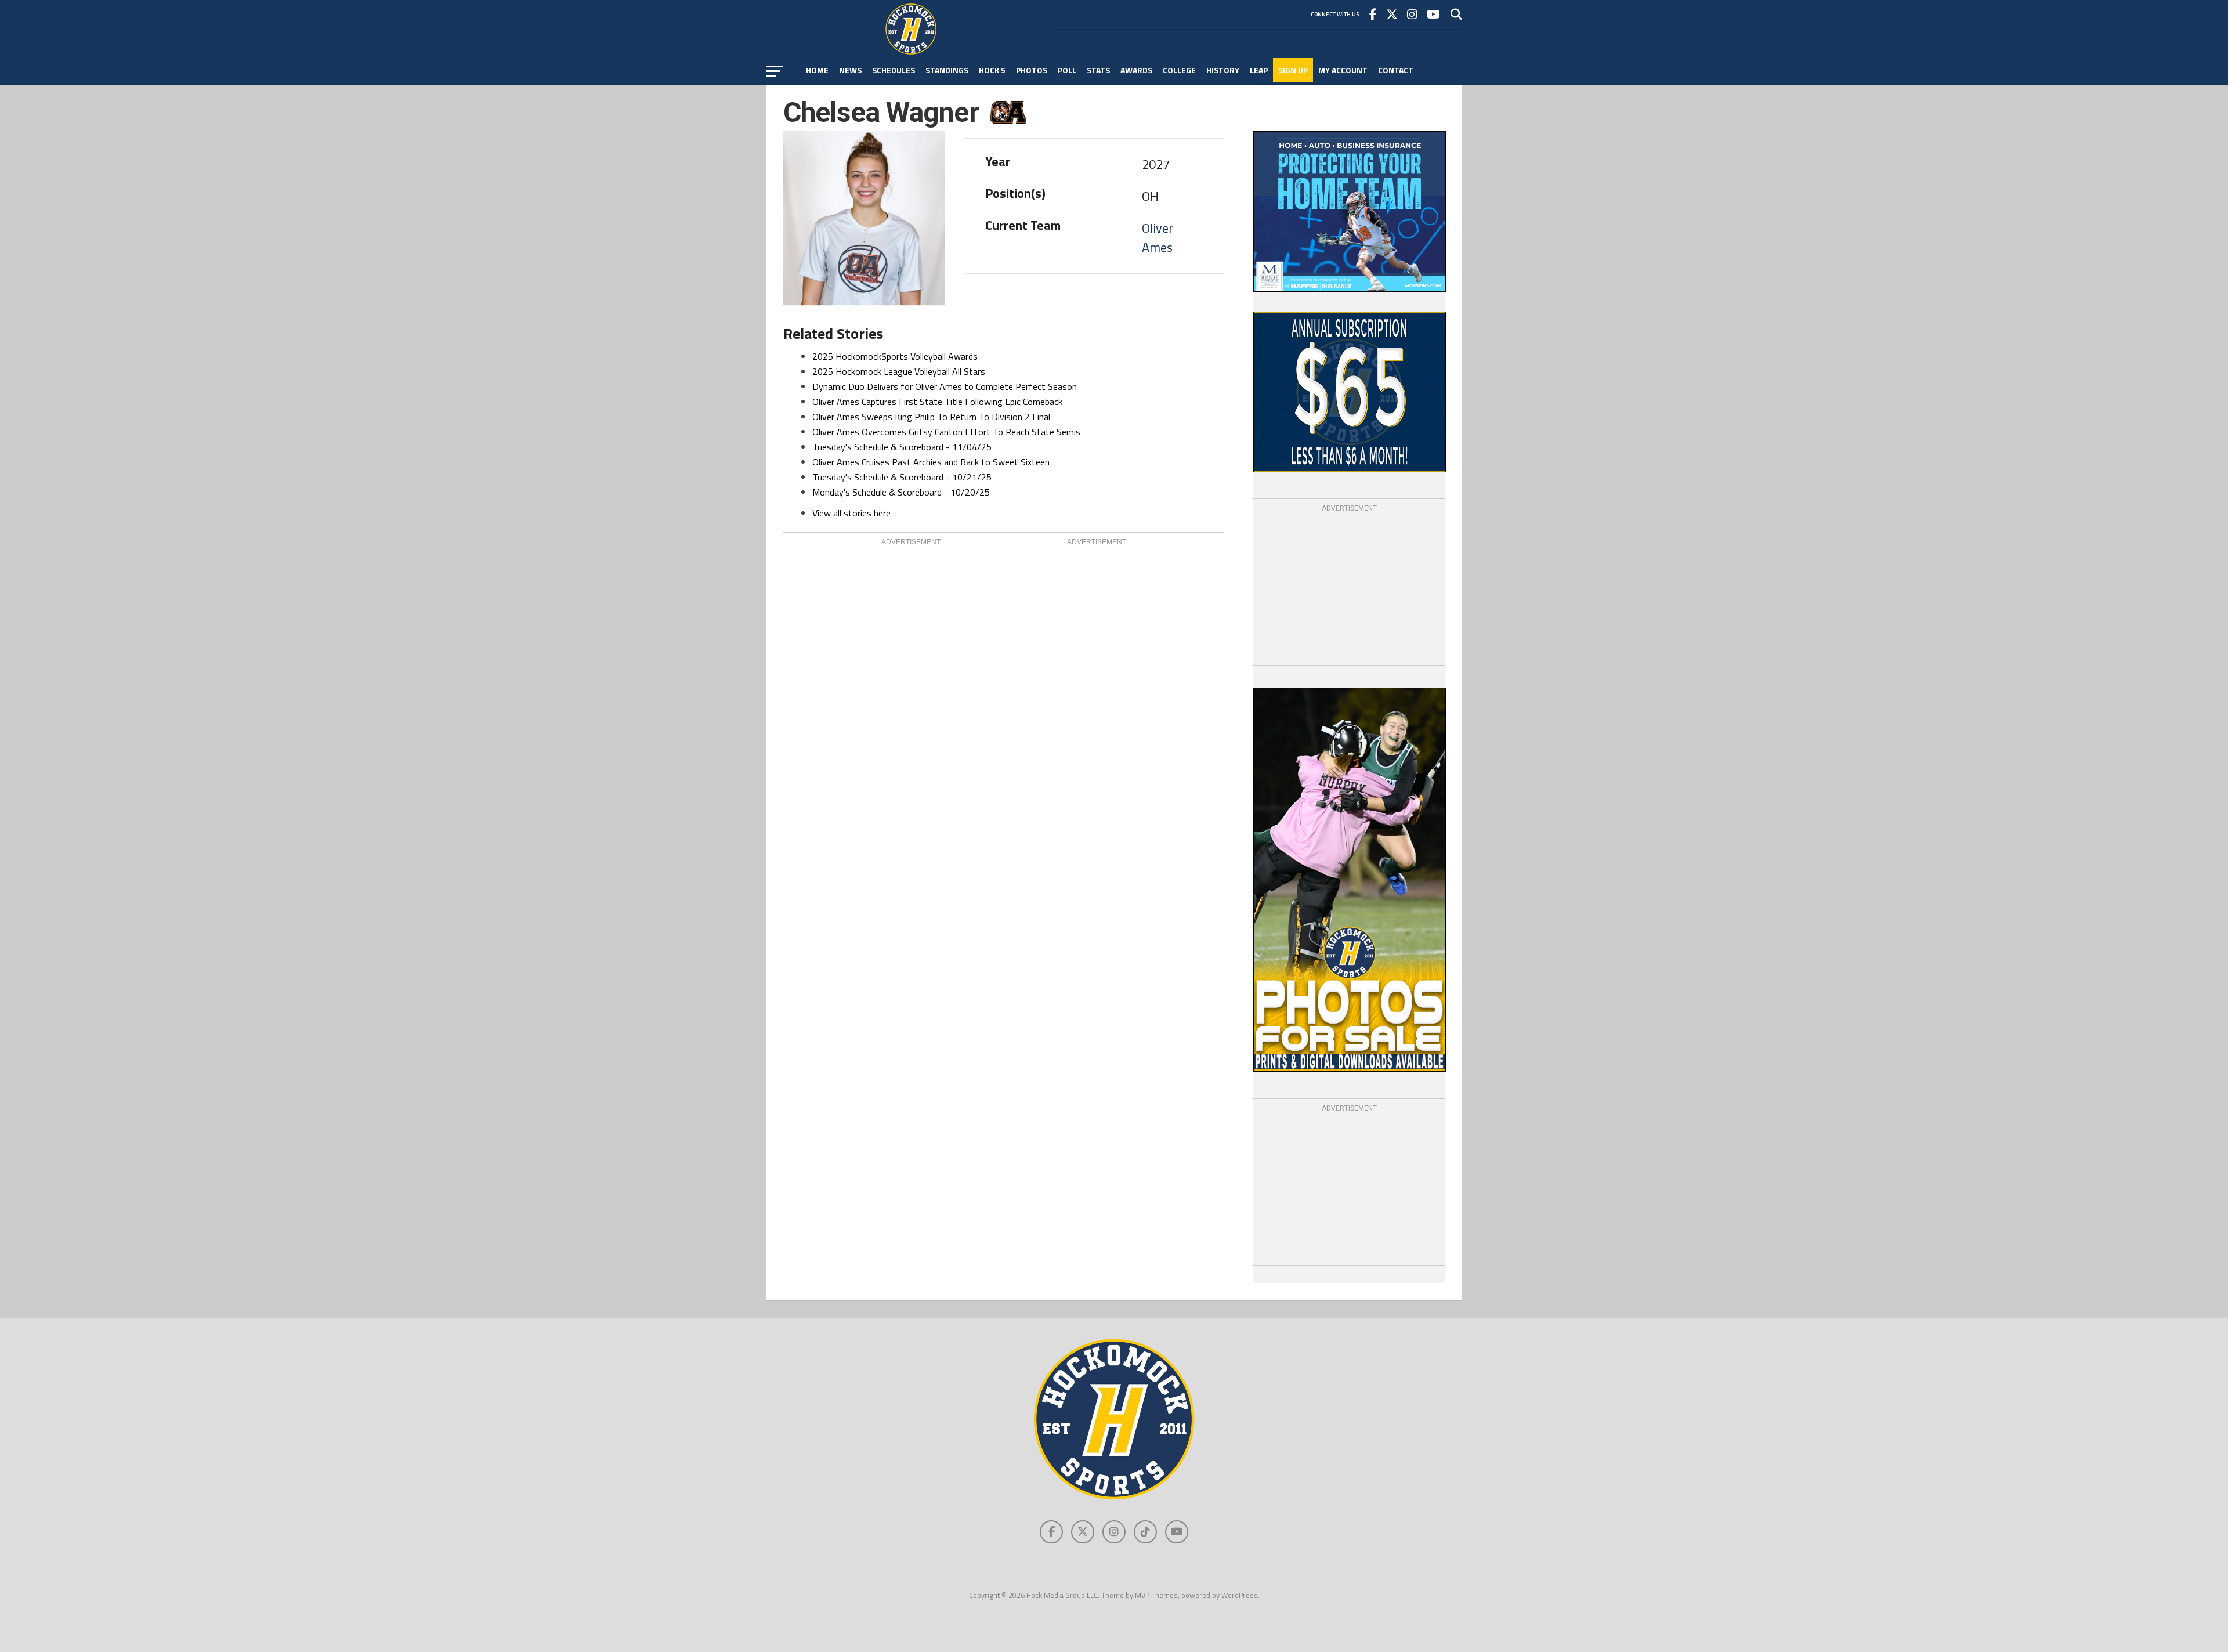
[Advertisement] (911, 620)
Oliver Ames (1158, 238)
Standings (947, 70)
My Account (1343, 70)
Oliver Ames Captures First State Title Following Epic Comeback (937, 402)
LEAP (1259, 70)
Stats (1098, 70)
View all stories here (851, 513)
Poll (1067, 70)
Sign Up (1293, 70)
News (850, 70)
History (1223, 70)
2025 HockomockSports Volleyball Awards (895, 356)
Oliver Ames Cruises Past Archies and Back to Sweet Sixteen (931, 462)
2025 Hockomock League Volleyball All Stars (899, 371)
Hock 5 (992, 70)
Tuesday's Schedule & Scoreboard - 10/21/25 (902, 477)
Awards (1136, 70)
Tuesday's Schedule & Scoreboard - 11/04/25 (902, 447)
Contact (1396, 70)
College (1179, 70)
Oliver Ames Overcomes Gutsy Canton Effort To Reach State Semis (946, 432)
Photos (1032, 70)
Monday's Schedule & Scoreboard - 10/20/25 (901, 492)
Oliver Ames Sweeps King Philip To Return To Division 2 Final (931, 417)
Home (817, 70)
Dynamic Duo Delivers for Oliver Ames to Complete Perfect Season (945, 386)
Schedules (894, 70)
